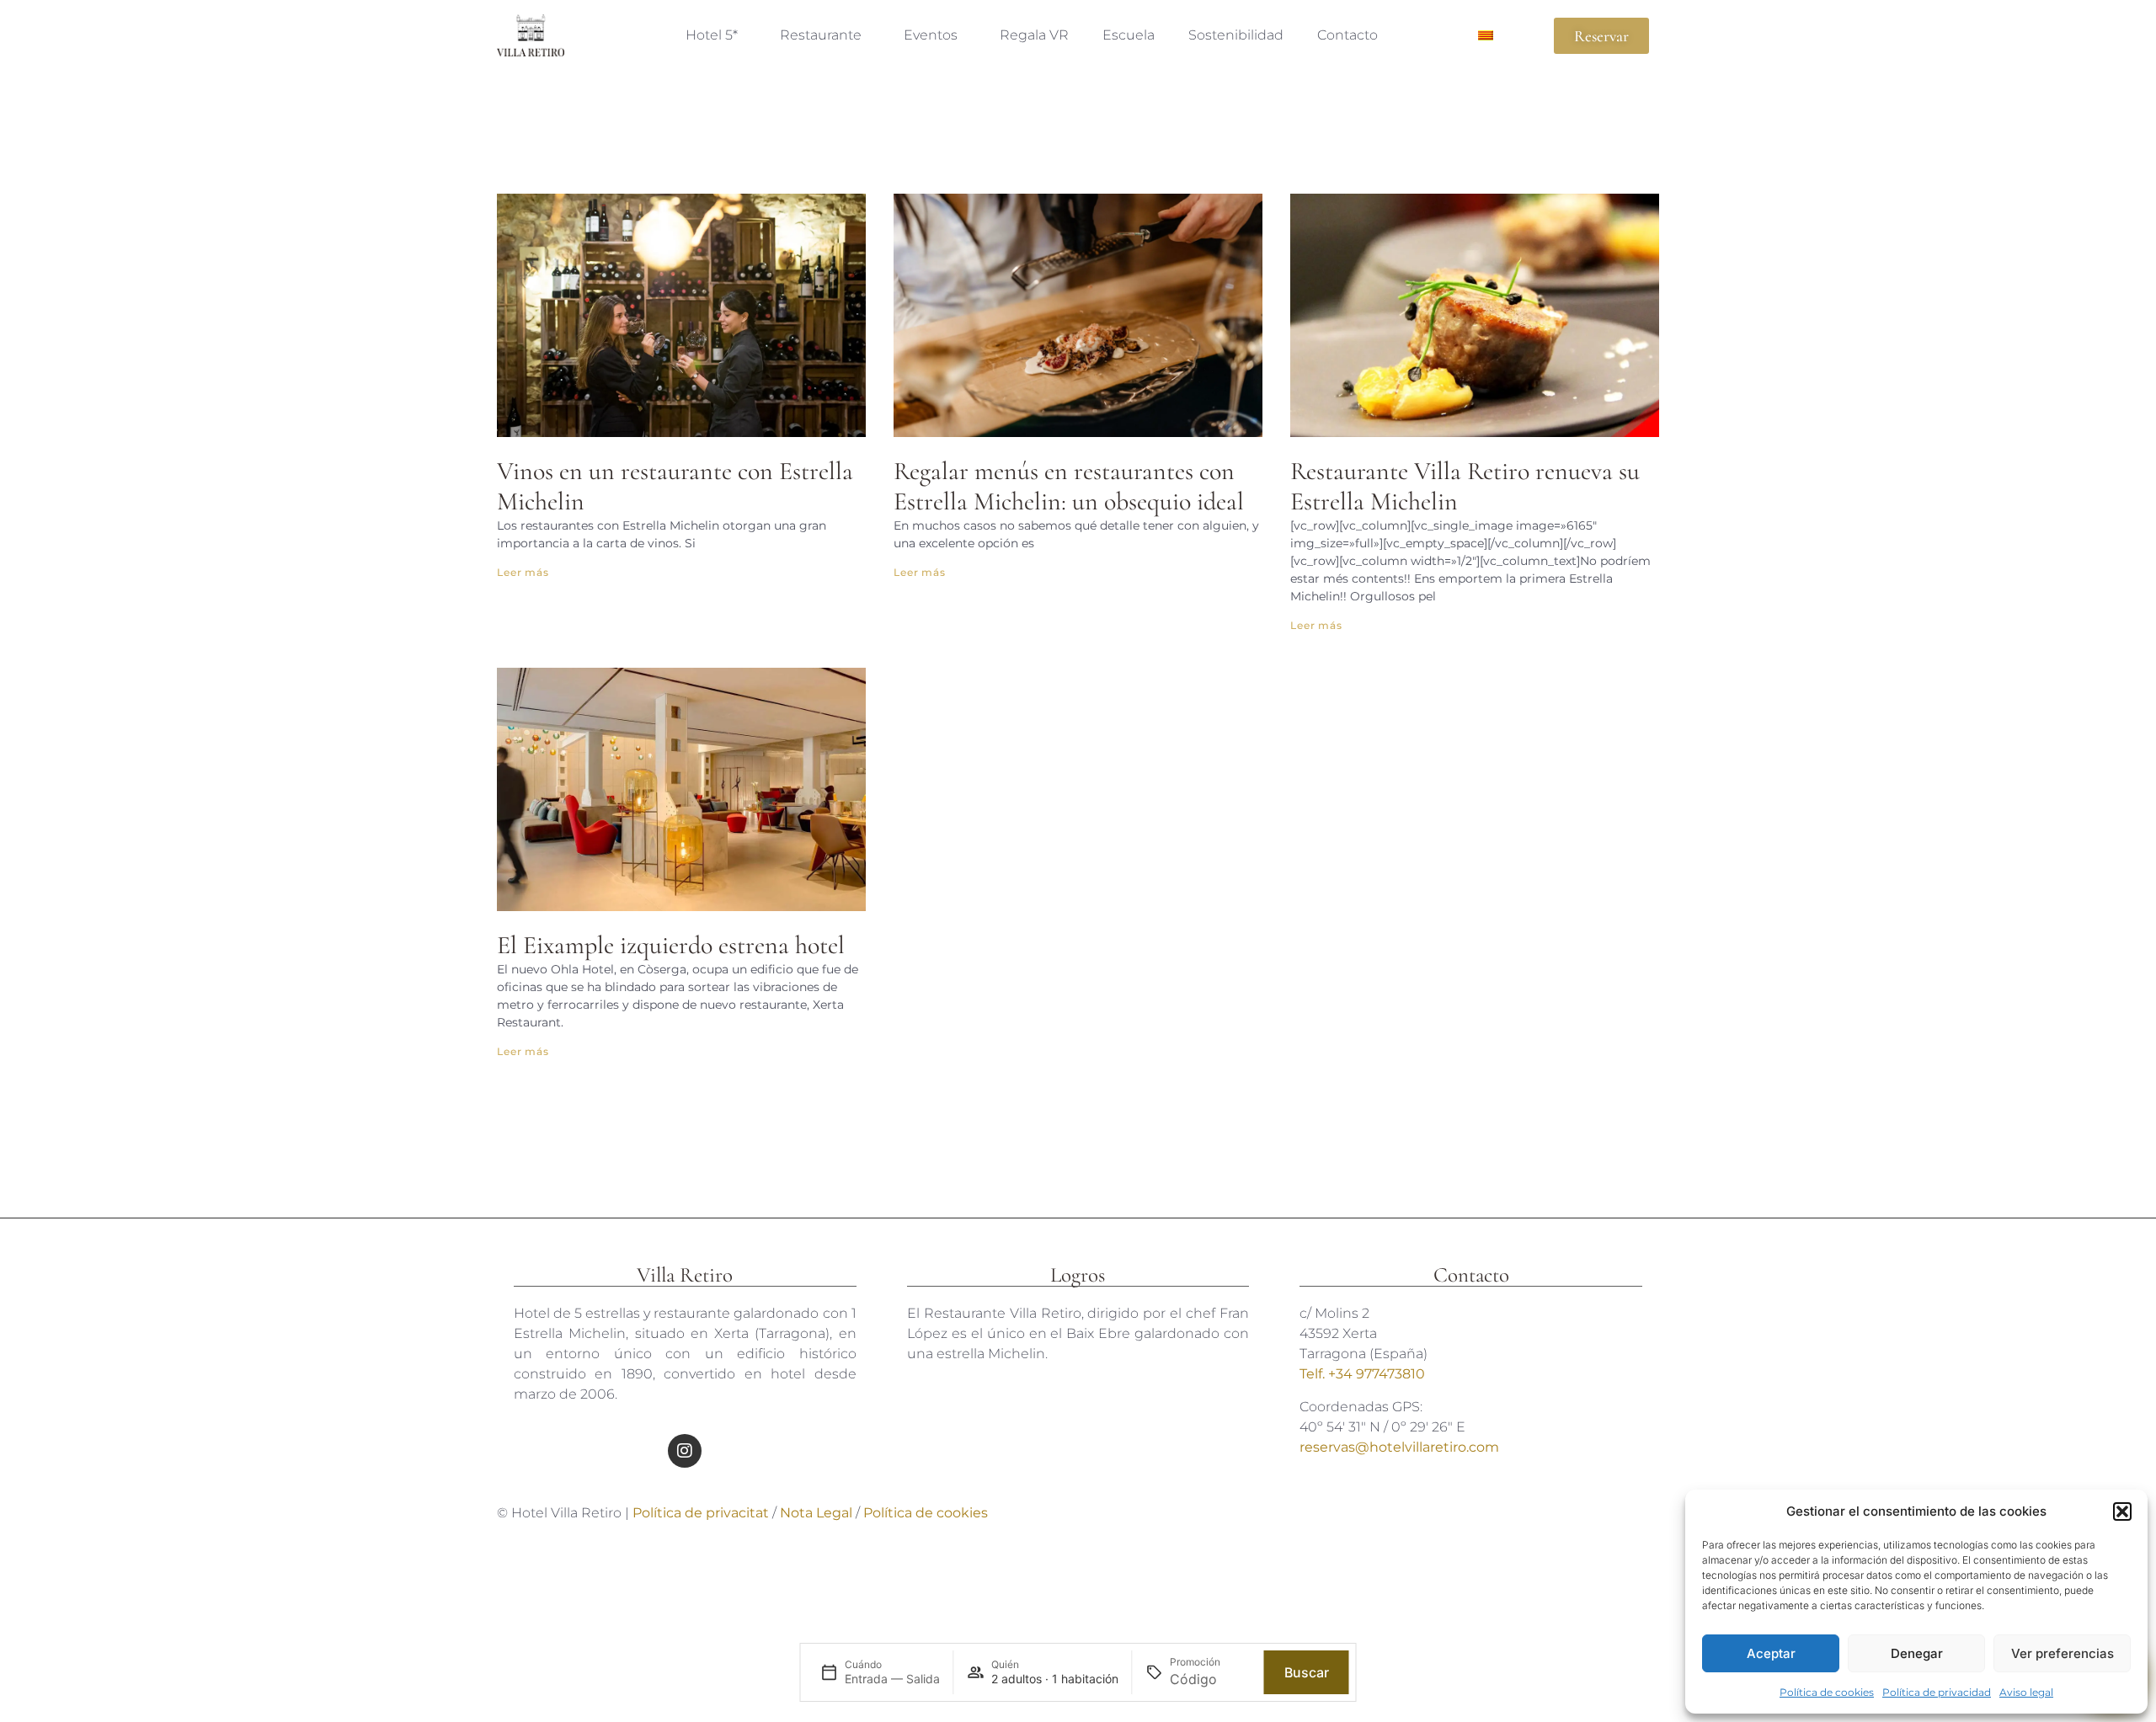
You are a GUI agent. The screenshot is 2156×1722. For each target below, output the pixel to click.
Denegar (1917, 1653)
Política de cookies (1827, 1692)
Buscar (1307, 1672)
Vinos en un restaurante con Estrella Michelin (675, 486)
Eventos (931, 35)
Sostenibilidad (1236, 35)
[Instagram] (685, 1451)
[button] (2122, 1511)
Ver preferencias (2063, 1653)
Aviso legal (2026, 1692)
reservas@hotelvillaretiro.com (1399, 1447)
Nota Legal (818, 1513)
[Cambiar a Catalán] (1486, 35)
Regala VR (1034, 35)
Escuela (1129, 35)
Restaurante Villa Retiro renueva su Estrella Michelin (1465, 486)
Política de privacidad (1937, 1692)
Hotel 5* (712, 35)
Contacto (1347, 35)
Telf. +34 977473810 (1362, 1374)
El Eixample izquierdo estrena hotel (671, 945)
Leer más (523, 572)
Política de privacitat (701, 1513)
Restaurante (821, 35)
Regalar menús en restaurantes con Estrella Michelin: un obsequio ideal (1069, 486)
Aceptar (1771, 1653)
